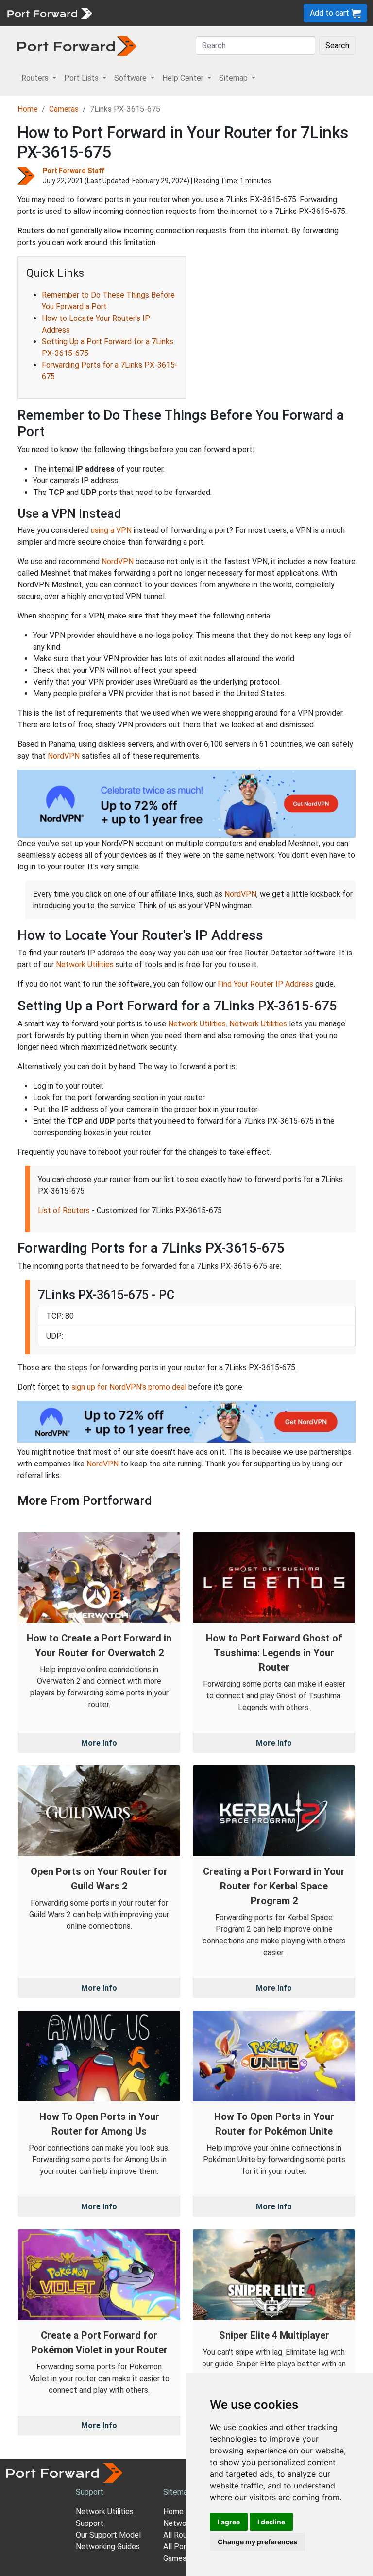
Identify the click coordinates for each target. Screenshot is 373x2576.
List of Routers (64, 1210)
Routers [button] (36, 78)
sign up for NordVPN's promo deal (129, 1387)
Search (337, 45)
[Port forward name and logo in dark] (77, 45)
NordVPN (118, 561)
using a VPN (111, 530)
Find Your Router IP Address (265, 984)
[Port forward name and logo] (49, 12)
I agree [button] (229, 2522)
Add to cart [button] (331, 13)
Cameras (64, 109)
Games (175, 2558)
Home (28, 109)
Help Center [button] (184, 78)
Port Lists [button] (82, 78)
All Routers (182, 2535)
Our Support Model (108, 2535)
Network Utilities (85, 964)
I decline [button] (271, 2522)
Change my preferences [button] (257, 2542)
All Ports (178, 2547)
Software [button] (131, 78)
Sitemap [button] (234, 78)
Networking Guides (108, 2547)
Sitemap (178, 2492)
